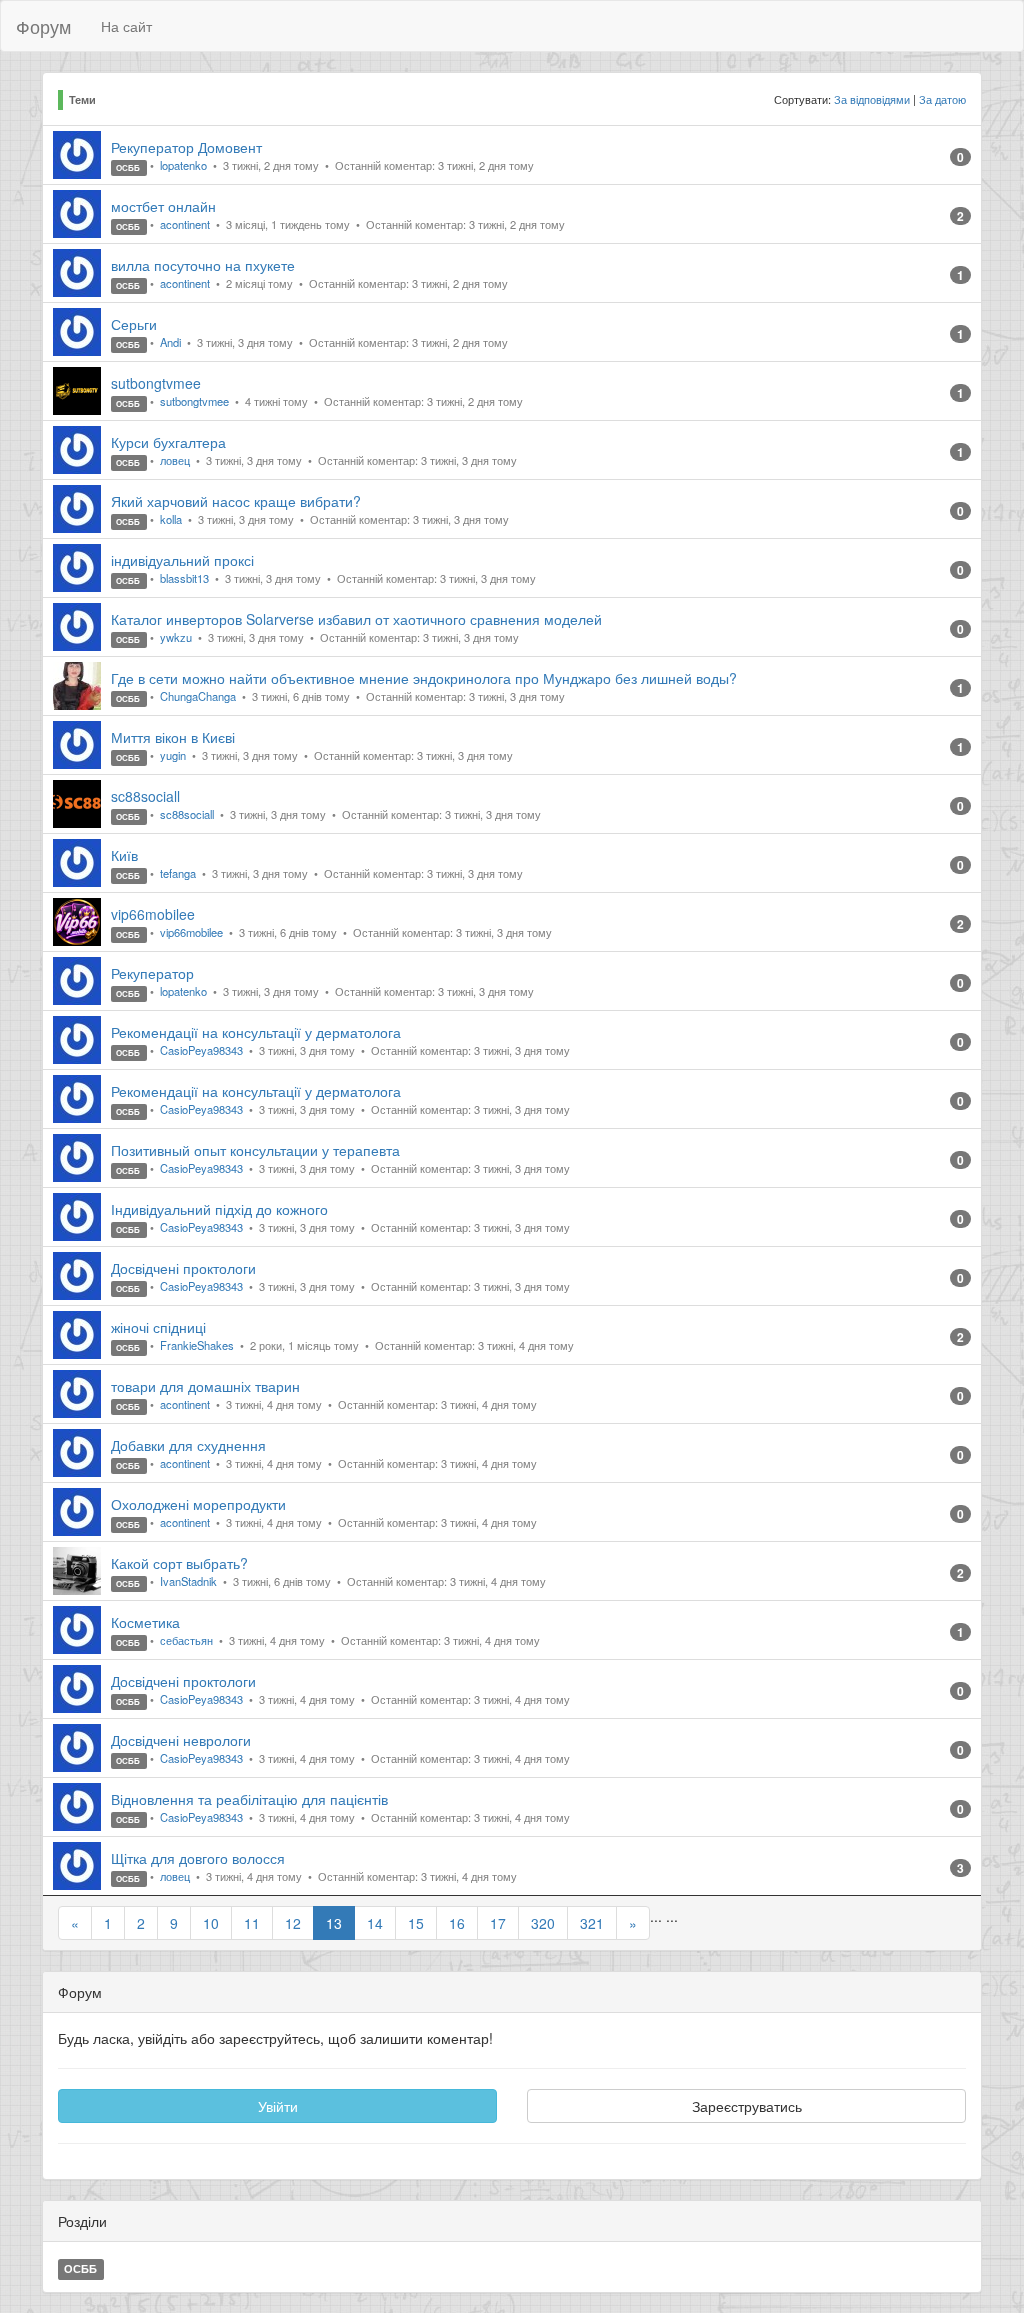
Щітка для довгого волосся (198, 1858)
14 (375, 1923)
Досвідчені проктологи (183, 1268)
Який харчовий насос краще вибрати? (236, 501)
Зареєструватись (747, 2106)
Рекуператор (152, 973)
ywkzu (177, 637)
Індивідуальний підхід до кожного (219, 1209)
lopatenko (185, 165)
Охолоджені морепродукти (198, 1504)
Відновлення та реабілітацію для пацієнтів (249, 1799)
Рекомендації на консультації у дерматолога (256, 1032)
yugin (174, 755)
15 (416, 1923)
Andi (172, 342)
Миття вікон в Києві (173, 737)
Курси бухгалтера (168, 442)
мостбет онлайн (163, 206)
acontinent (186, 224)
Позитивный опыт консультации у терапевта (255, 1150)
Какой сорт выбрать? (179, 1563)
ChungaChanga (199, 696)
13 (334, 1923)
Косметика (145, 1622)
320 (543, 1923)
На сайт (126, 26)
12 (293, 1923)
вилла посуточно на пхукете (203, 265)
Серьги (134, 324)
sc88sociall (145, 796)
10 (211, 1923)
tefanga (179, 873)
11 (252, 1923)
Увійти (278, 2106)
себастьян (188, 1640)
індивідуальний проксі (182, 560)
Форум (43, 26)
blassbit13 (186, 578)
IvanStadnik (190, 1581)
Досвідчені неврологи (181, 1740)
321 (592, 1923)
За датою (942, 99)
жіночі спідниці (158, 1327)
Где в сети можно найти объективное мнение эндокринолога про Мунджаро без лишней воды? (424, 678)
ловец (176, 460)
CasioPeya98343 (203, 1050)
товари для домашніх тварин (205, 1386)
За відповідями (872, 99)
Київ (124, 855)
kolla (172, 519)
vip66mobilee (153, 914)
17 (498, 1923)
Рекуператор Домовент (186, 147)
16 (457, 1923)
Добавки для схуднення (188, 1445)
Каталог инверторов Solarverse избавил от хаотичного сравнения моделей (356, 619)
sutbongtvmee (156, 383)
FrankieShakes (198, 1345)
